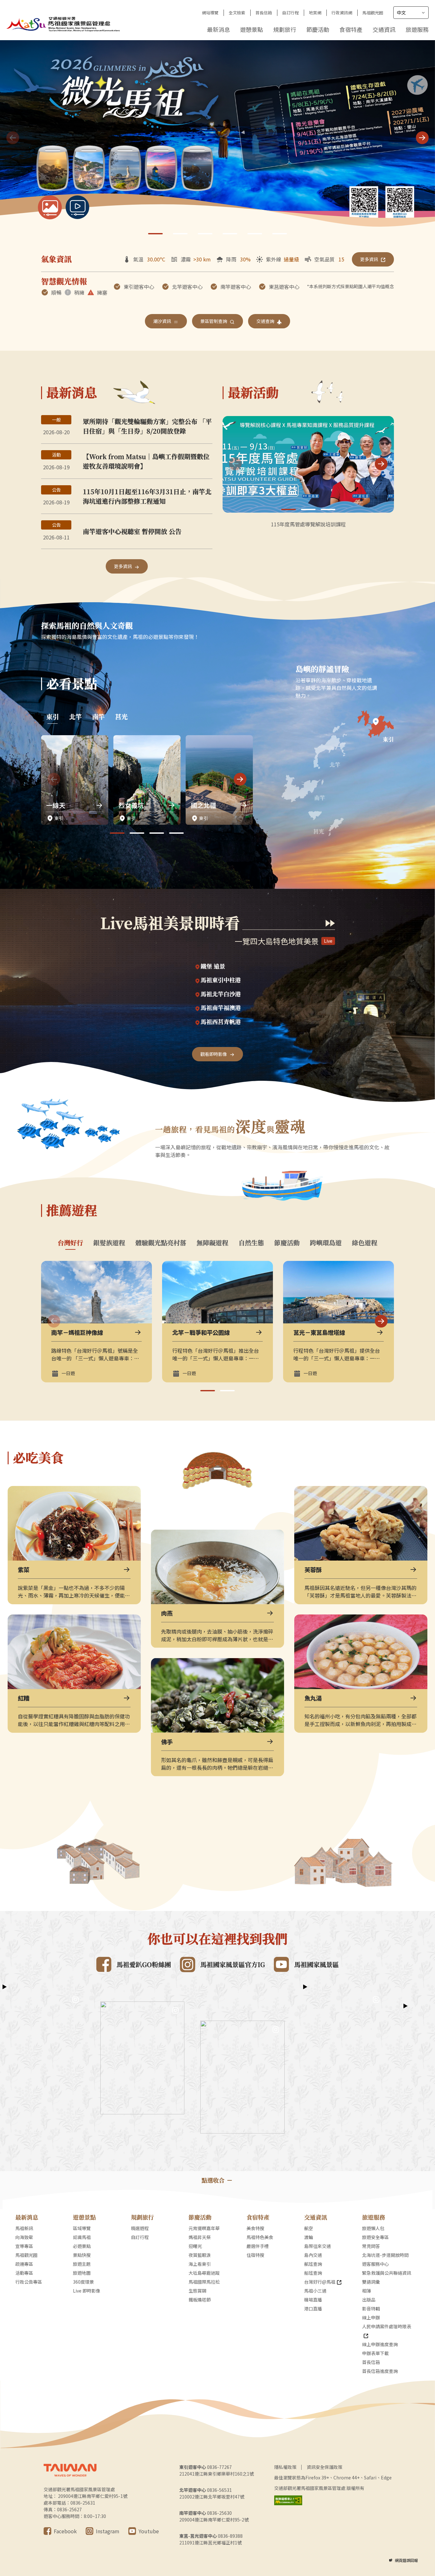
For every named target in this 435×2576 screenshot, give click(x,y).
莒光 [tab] (121, 717)
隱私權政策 (285, 2467)
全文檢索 (237, 13)
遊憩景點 (252, 29)
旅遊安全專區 (375, 2237)
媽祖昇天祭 (200, 2237)
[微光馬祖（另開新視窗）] (217, 139)
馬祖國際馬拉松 (204, 2282)
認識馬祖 (82, 2237)
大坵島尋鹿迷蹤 (204, 2273)
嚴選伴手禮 (258, 2246)
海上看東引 (200, 2264)
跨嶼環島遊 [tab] (326, 1243)
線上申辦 (371, 2317)
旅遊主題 (82, 2264)
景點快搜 (82, 2255)
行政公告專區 (29, 2282)
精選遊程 (140, 2228)
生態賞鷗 (197, 2291)
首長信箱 (264, 13)
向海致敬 (24, 2237)
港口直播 (313, 2309)
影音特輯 (371, 2309)
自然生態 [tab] (251, 1243)
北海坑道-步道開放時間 (385, 2255)
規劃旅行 (285, 29)
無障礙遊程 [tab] (212, 1243)
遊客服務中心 (375, 2264)
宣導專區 (24, 2246)
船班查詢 (313, 2273)
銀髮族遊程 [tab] (109, 1243)
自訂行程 (290, 13)
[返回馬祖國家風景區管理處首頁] (64, 23)
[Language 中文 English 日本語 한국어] (411, 13)
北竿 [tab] (75, 717)
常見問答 (371, 2246)
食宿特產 (351, 29)
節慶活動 (318, 29)
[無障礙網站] (288, 2500)
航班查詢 (313, 2264)
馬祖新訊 (24, 2228)
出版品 (369, 2300)
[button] (422, 138)
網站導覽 (210, 13)
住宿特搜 (255, 2255)
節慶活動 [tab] (287, 1243)
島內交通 (313, 2255)
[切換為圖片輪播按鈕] (50, 207)
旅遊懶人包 (373, 2228)
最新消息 (218, 29)
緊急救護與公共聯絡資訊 (387, 2273)
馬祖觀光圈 (373, 13)
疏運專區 (24, 2264)
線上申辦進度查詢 (380, 2344)
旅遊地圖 (82, 2273)
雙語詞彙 (371, 2282)
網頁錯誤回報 (406, 2560)
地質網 (315, 13)
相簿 (367, 2291)
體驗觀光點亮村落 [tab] (161, 1243)
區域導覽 (82, 2228)
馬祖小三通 (315, 2291)
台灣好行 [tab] (70, 1243)
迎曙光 (195, 2246)
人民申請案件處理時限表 (387, 2326)
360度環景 (83, 2282)
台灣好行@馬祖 (320, 2282)
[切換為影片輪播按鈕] (78, 207)
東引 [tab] (53, 717)
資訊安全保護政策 (324, 2467)
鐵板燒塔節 (200, 2300)
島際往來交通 (317, 2246)
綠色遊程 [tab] (365, 1243)
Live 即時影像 (87, 2291)
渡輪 (309, 2237)
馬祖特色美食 (260, 2237)
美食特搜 (255, 2228)
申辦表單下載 (375, 2353)
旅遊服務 (417, 29)
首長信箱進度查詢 (380, 2371)
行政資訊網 (342, 13)
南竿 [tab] (98, 717)
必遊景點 (82, 2246)
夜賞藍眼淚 (200, 2255)
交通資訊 (384, 29)
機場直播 (313, 2300)
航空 (309, 2228)
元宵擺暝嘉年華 (204, 2228)
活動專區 (24, 2273)
